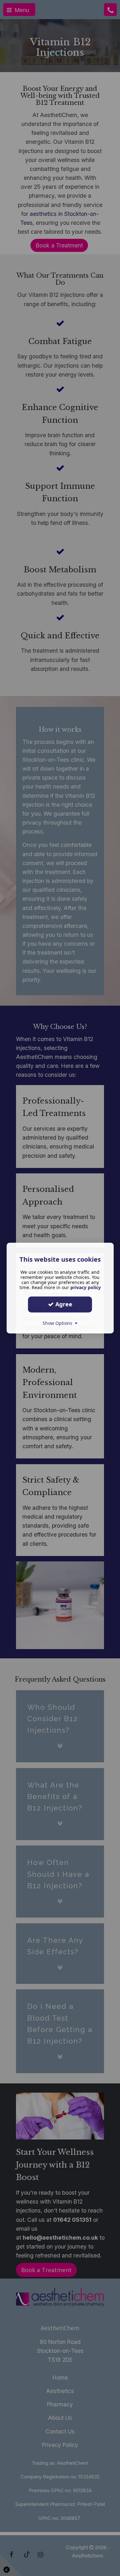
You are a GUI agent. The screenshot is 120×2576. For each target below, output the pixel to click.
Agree (63, 1304)
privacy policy (86, 1287)
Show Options (59, 1323)
